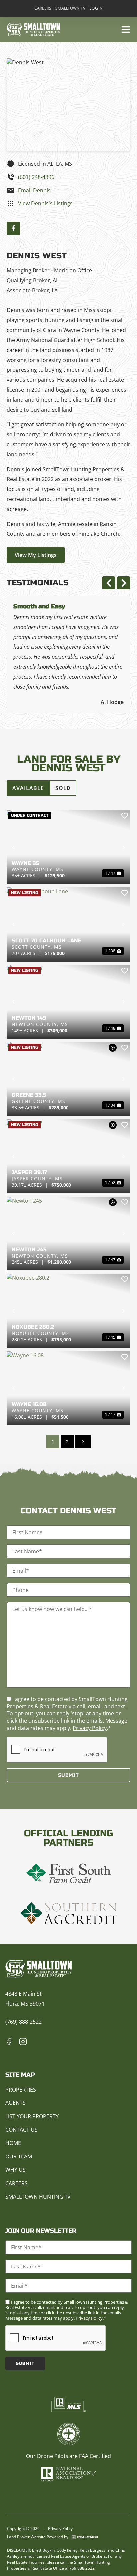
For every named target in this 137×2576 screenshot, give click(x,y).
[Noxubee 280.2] (68, 1311)
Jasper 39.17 (29, 1172)
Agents (15, 2103)
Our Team (19, 2156)
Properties (21, 2090)
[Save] (125, 816)
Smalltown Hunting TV (38, 2197)
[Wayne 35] (68, 847)
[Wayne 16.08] (68, 1388)
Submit (68, 1775)
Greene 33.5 (29, 1095)
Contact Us (21, 2130)
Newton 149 (29, 1018)
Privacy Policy (90, 1728)
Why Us (15, 2170)
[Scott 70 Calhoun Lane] (68, 924)
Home (13, 2143)
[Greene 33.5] (68, 1079)
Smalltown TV (70, 8)
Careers (43, 8)
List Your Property (32, 2116)
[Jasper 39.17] (68, 1156)
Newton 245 (29, 1249)
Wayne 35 (25, 863)
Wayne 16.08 (29, 1404)
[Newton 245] (68, 1233)
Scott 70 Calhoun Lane (47, 941)
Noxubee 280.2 (33, 1327)
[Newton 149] (68, 1002)
